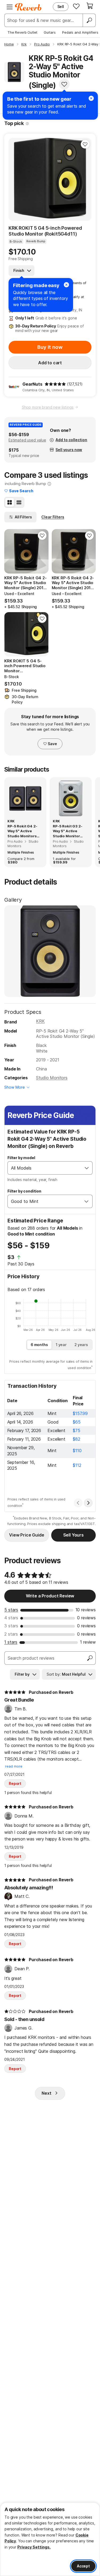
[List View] (19, 502)
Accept (83, 2566)
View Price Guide (27, 1535)
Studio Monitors (52, 1078)
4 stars (11, 1618)
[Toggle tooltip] (27, 124)
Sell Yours (73, 1535)
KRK (40, 1021)
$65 (77, 1422)
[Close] (66, 285)
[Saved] (76, 6)
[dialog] (50, 2539)
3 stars (11, 1626)
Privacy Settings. (34, 2547)
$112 (77, 1465)
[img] (55, 384)
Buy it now (50, 347)
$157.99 (80, 1413)
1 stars (11, 1642)
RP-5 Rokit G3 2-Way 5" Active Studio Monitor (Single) (67, 831)
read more (14, 1766)
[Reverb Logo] (28, 7)
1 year (61, 1345)
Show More (15, 1087)
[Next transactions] (88, 1503)
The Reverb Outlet (22, 32)
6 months (39, 1345)
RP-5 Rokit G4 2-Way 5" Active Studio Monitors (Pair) (22, 831)
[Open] (87, 1168)
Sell (61, 7)
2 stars (11, 1634)
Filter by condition (24, 1191)
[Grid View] (10, 502)
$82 (77, 1439)
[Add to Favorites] (64, 84)
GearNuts (32, 384)
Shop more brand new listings (48, 407)
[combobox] (45, 1168)
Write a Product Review (50, 1596)
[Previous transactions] (78, 1503)
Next (46, 2093)
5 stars (11, 1610)
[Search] (89, 20)
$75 (77, 1430)
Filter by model (21, 1158)
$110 (77, 1451)
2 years (81, 1345)
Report (15, 1783)
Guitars (50, 32)
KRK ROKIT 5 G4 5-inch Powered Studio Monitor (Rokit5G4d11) (45, 231)
